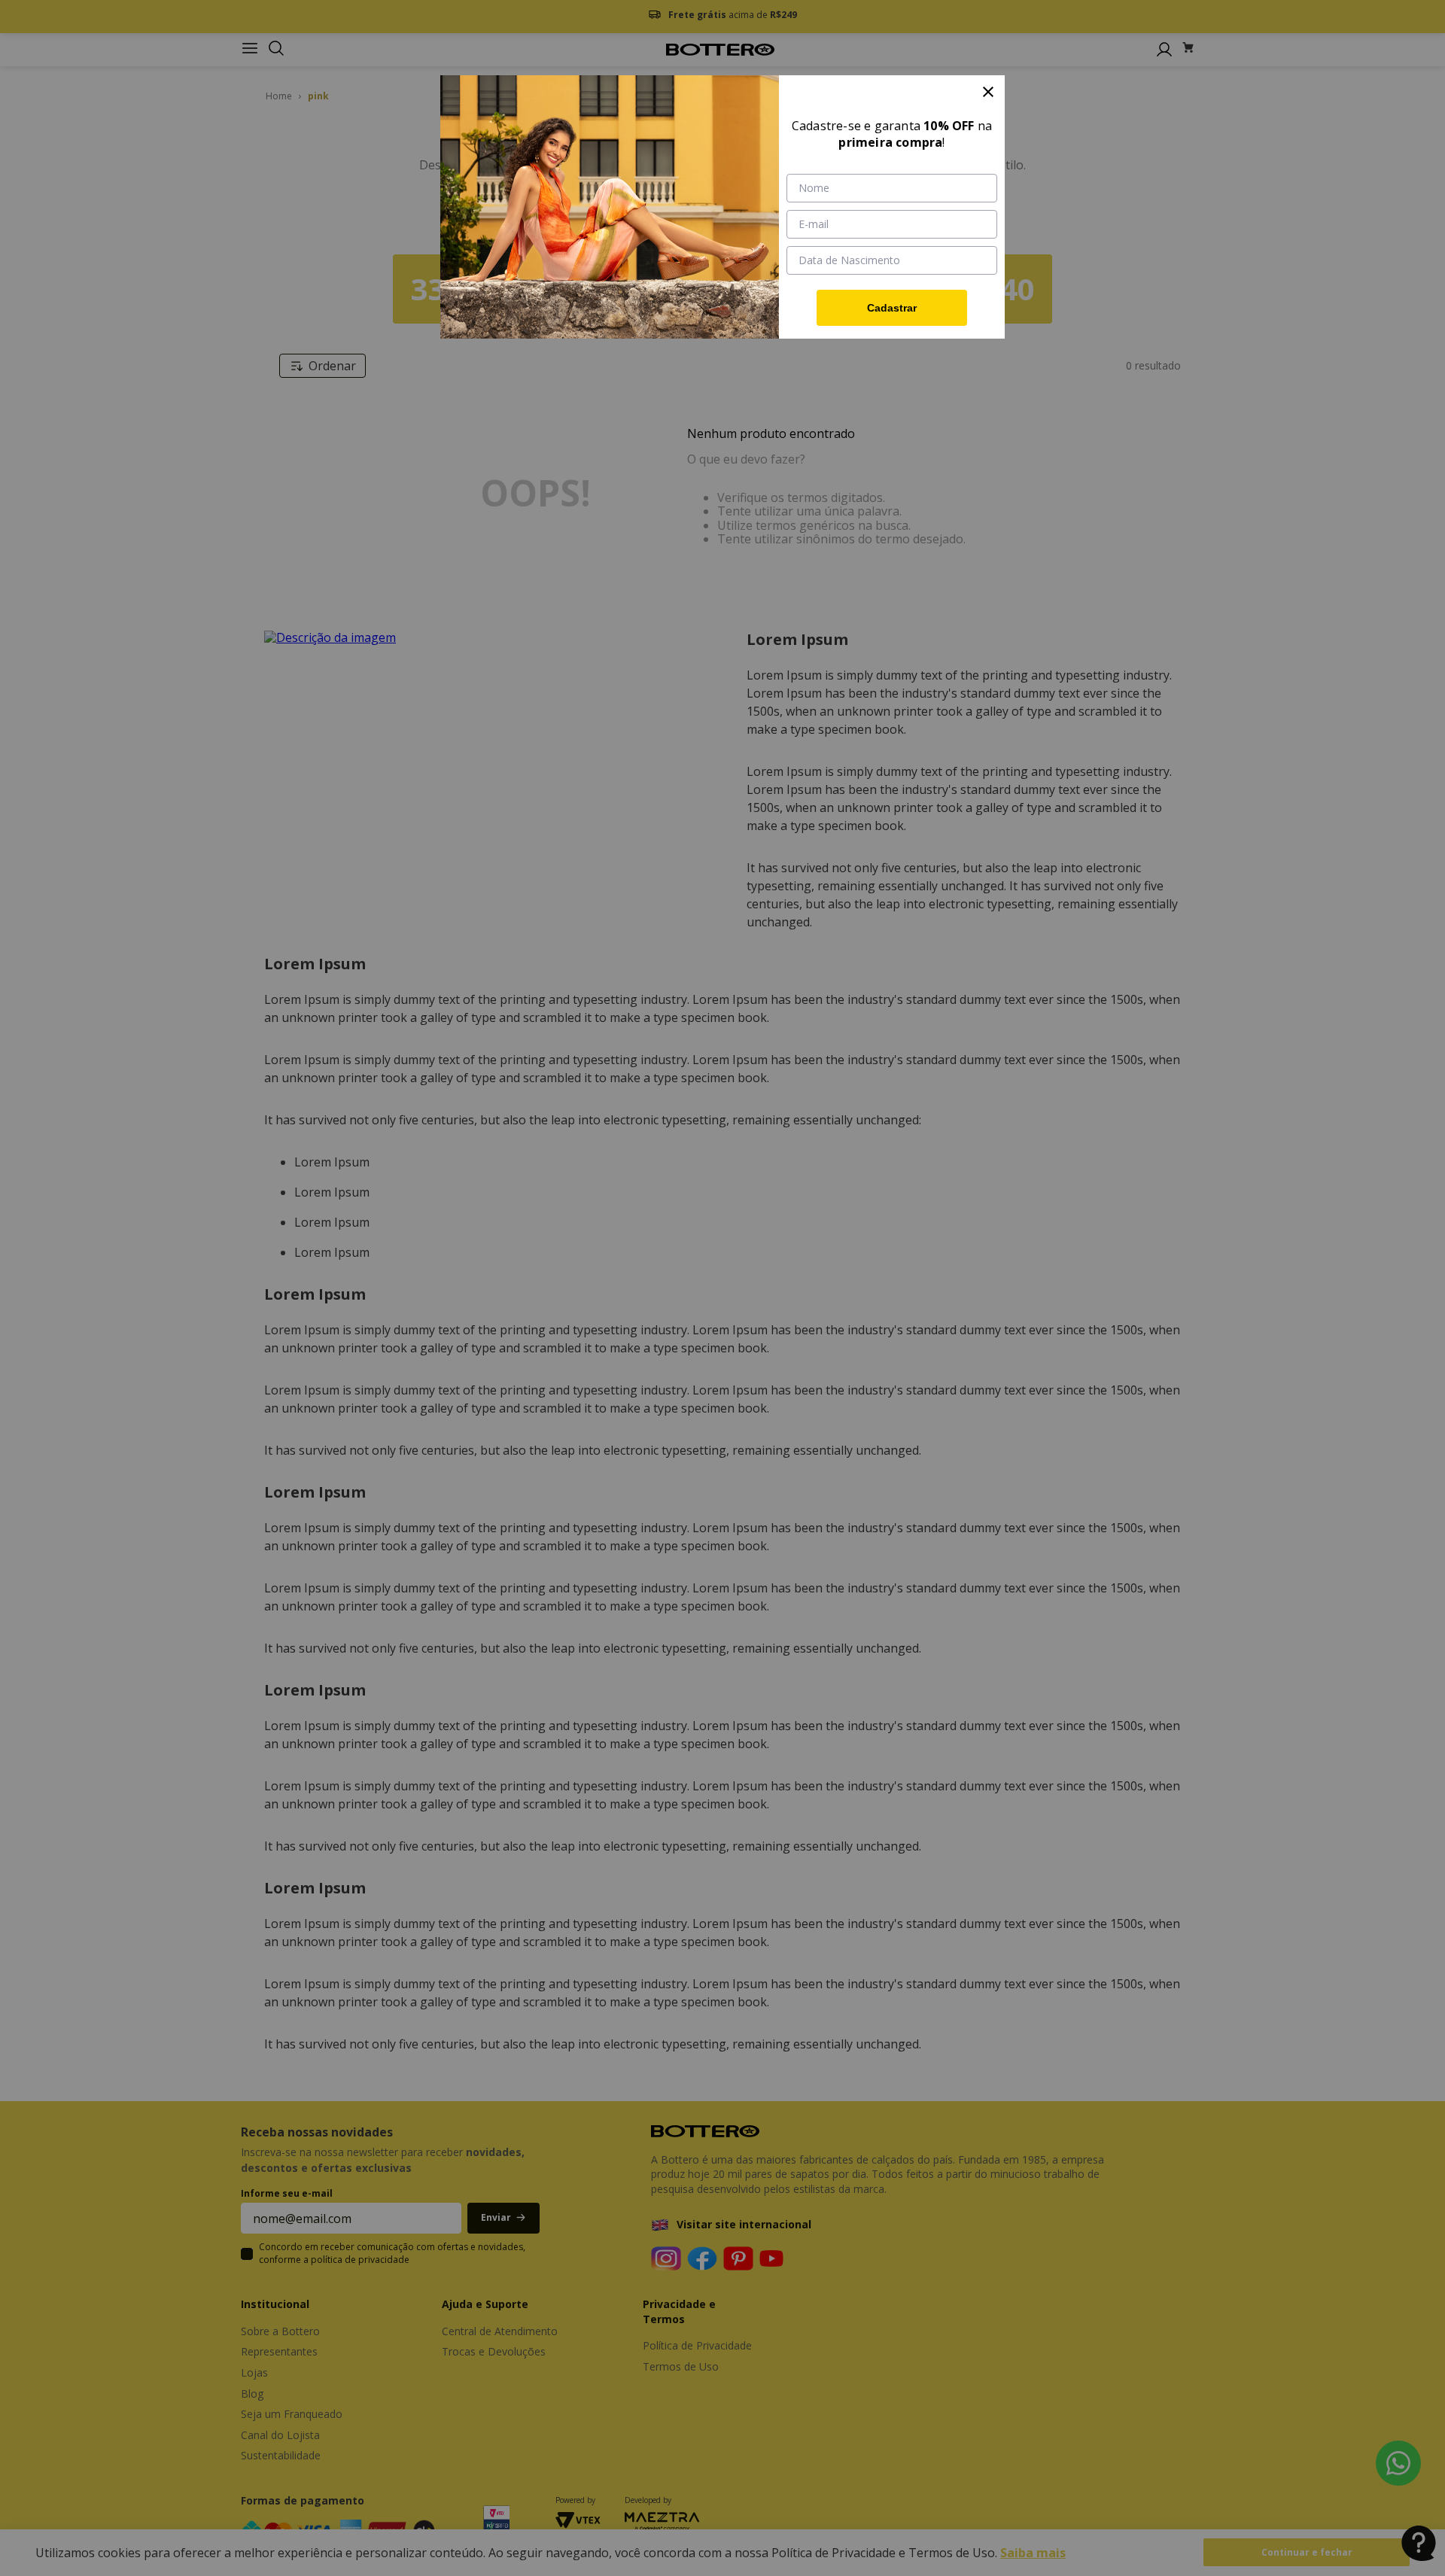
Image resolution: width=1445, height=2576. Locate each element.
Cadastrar (892, 308)
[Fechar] (988, 92)
